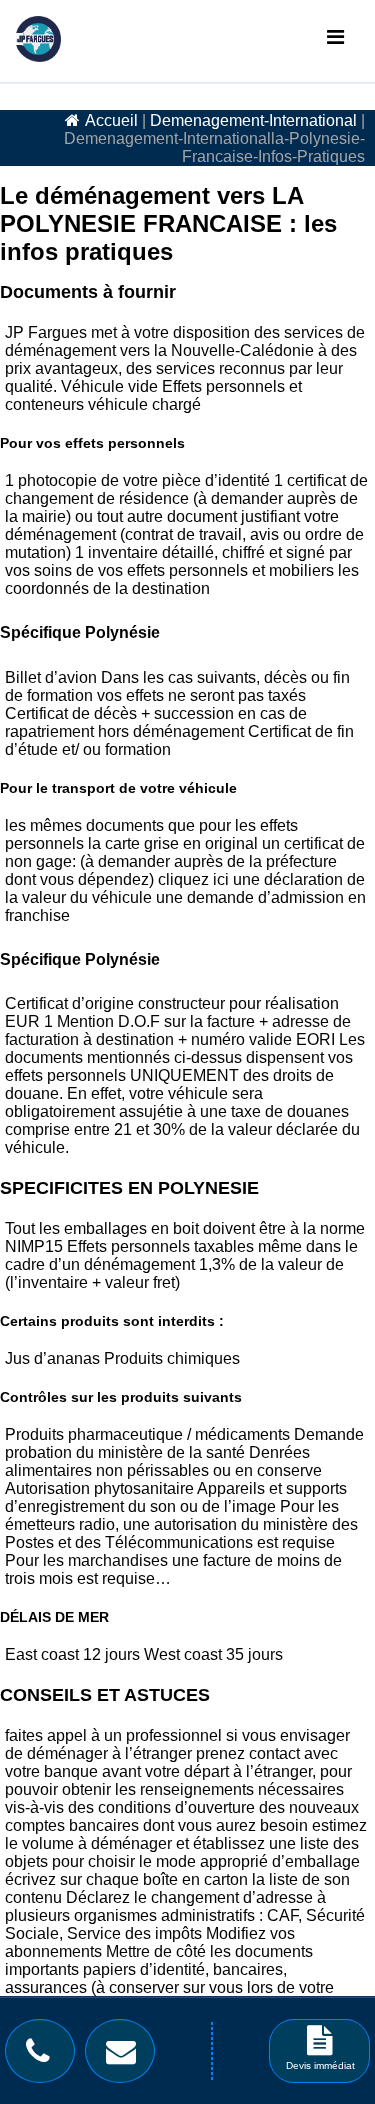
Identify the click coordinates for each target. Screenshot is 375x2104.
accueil (111, 120)
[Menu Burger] (335, 37)
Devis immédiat (320, 2065)
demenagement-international (253, 120)
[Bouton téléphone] (43, 2056)
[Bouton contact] (126, 2056)
